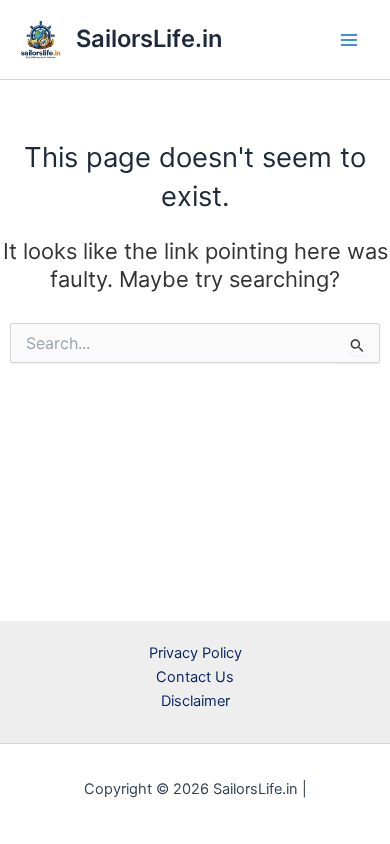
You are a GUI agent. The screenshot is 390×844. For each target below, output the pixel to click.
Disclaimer (195, 701)
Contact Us (195, 677)
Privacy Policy (195, 653)
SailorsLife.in (149, 38)
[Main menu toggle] (349, 40)
